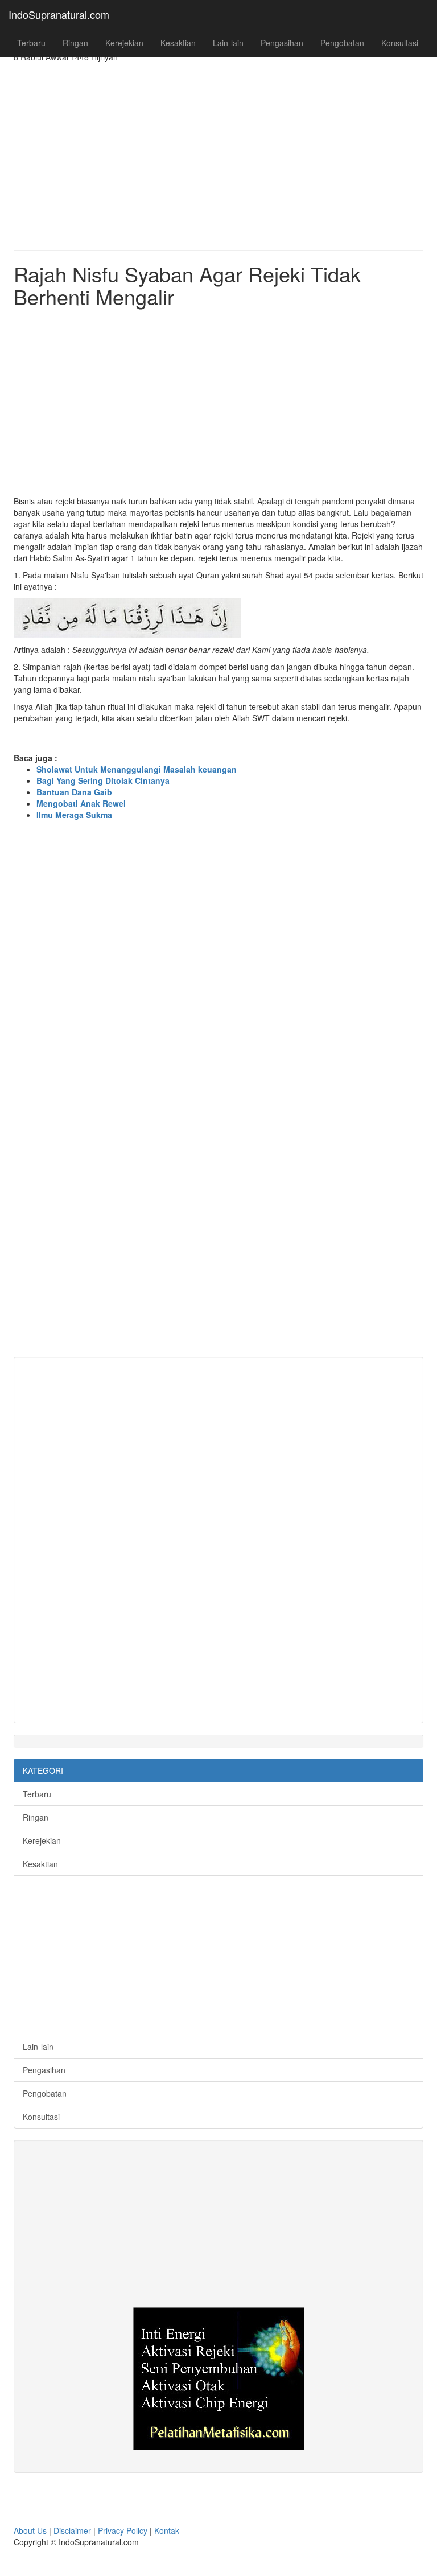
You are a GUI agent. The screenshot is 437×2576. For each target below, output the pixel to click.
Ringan (75, 43)
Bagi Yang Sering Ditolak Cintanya (103, 780)
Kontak (167, 2530)
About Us (31, 2530)
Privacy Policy (123, 2530)
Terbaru (31, 43)
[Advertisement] (218, 148)
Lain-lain (228, 43)
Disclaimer (73, 2530)
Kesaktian (178, 43)
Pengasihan (282, 43)
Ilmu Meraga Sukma (74, 815)
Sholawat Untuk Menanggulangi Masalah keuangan (137, 769)
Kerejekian (124, 43)
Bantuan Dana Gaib (74, 792)
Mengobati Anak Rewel (81, 803)
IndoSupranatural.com (59, 14)
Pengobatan (342, 43)
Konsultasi (400, 43)
